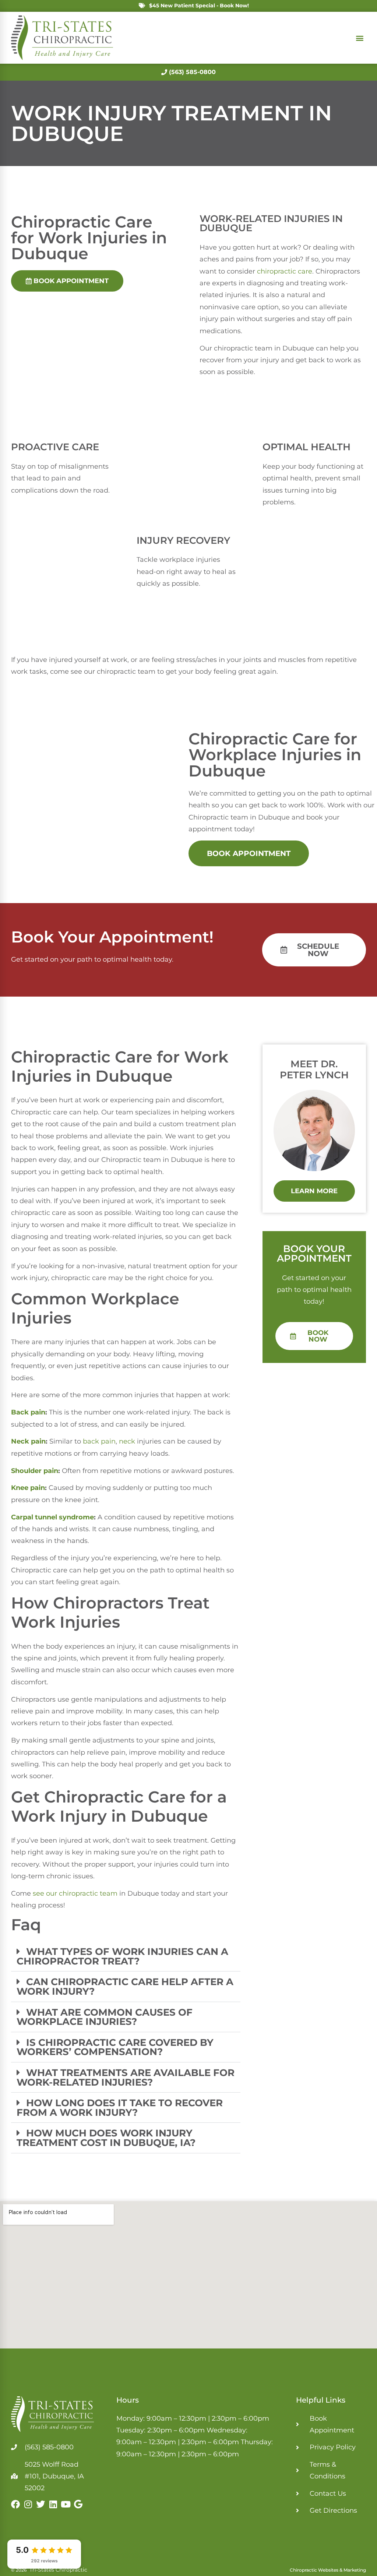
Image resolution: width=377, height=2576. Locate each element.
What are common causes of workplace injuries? (105, 2017)
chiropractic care (285, 271)
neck (127, 1441)
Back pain (28, 1412)
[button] (360, 38)
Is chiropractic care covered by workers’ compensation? (115, 2047)
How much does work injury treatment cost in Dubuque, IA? (106, 2138)
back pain (99, 1441)
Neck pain (28, 1441)
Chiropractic (61, 222)
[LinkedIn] (53, 2504)
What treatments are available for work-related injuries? (126, 2077)
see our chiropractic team (75, 1893)
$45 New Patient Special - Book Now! (199, 6)
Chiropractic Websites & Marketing (328, 2570)
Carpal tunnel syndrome (52, 1517)
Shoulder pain (35, 1471)
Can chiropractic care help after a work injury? (125, 1986)
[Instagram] (28, 2504)
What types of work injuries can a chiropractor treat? (122, 1956)
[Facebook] (15, 2504)
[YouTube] (66, 2504)
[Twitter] (40, 2504)
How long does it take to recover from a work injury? (120, 2108)
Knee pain (28, 1488)
